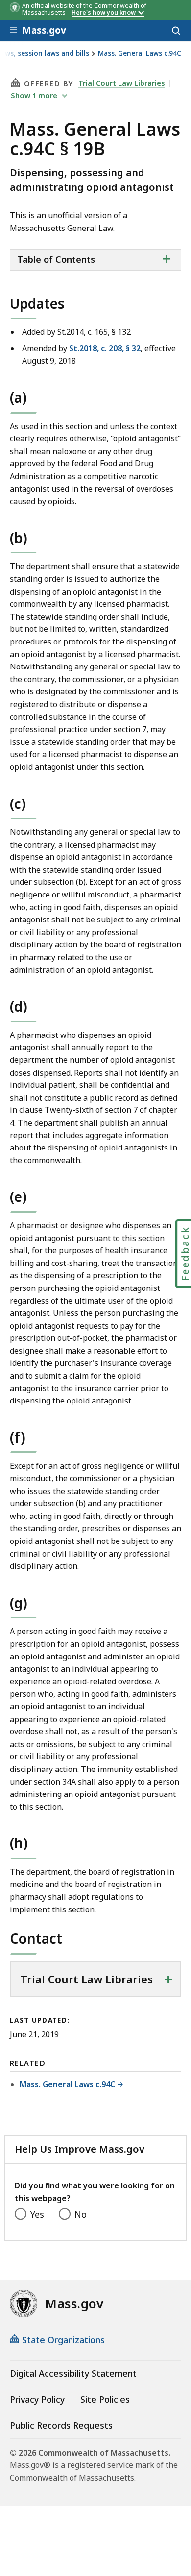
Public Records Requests (61, 2425)
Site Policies (105, 2399)
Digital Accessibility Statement (73, 2373)
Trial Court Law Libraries (122, 83)
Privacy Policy (37, 2399)
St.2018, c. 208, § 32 (105, 348)
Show (34, 95)
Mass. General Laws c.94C (140, 54)
